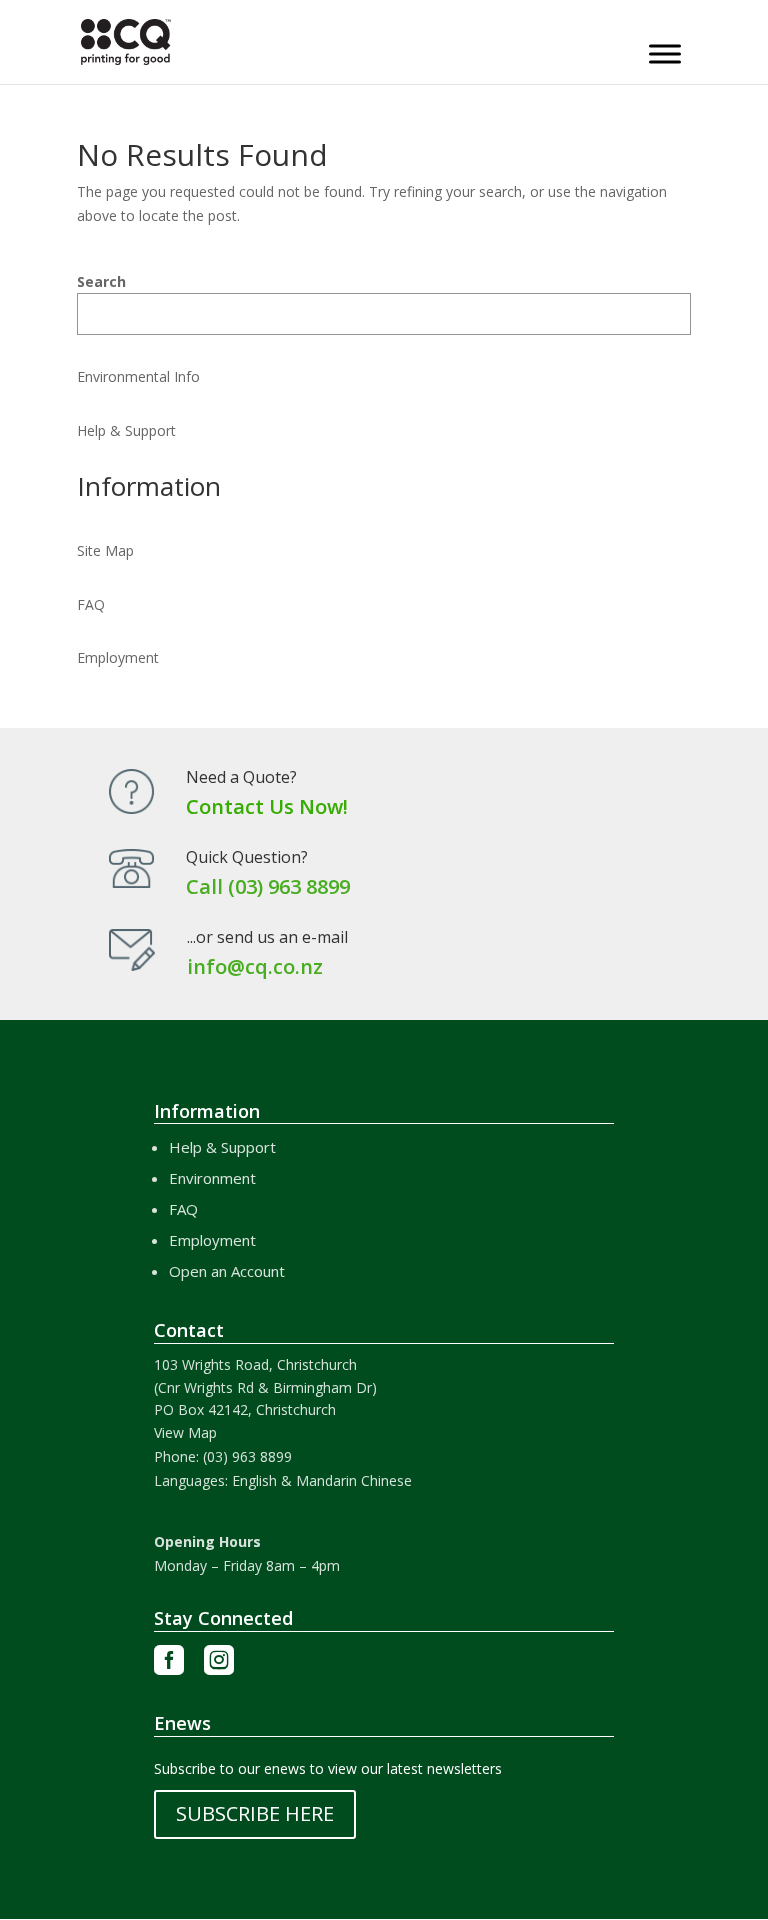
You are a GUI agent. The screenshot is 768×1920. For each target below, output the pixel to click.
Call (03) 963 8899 (268, 886)
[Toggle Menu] (665, 53)
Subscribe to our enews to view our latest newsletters (328, 1768)
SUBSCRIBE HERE (255, 1813)
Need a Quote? (241, 777)
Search (101, 281)
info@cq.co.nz (255, 966)
